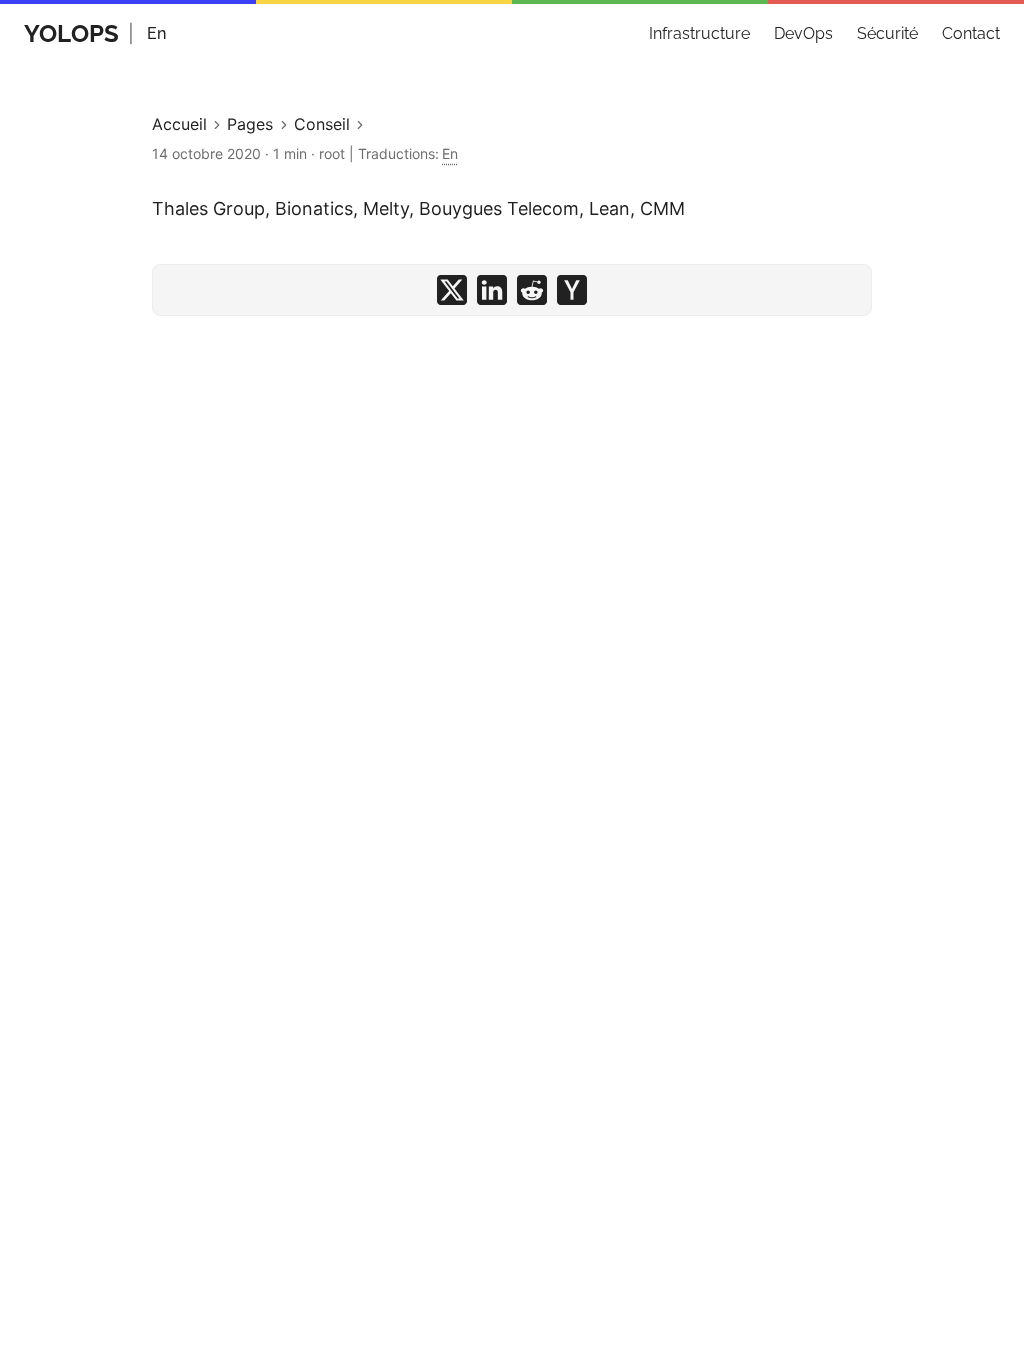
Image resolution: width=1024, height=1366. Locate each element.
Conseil (322, 124)
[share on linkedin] (492, 290)
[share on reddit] (532, 290)
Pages (250, 124)
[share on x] (452, 290)
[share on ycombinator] (572, 290)
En (156, 33)
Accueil (179, 124)
